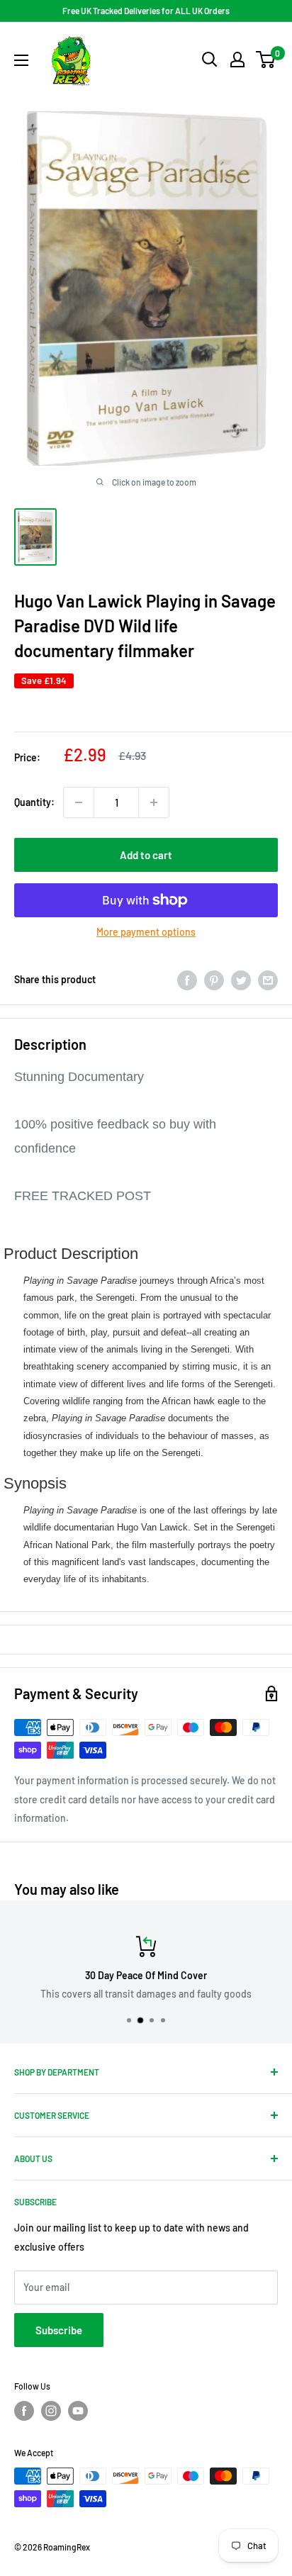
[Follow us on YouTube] (78, 2411)
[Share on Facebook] (187, 980)
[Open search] (210, 60)
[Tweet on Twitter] (241, 980)
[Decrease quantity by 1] (79, 802)
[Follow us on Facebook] (24, 2411)
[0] (266, 60)
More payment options (146, 932)
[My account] (237, 60)
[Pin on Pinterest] (214, 980)
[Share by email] (268, 980)
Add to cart (146, 855)
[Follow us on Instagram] (51, 2411)
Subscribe (59, 2330)
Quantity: (34, 802)
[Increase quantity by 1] (154, 802)
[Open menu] (21, 60)
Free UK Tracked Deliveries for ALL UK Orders (146, 11)
